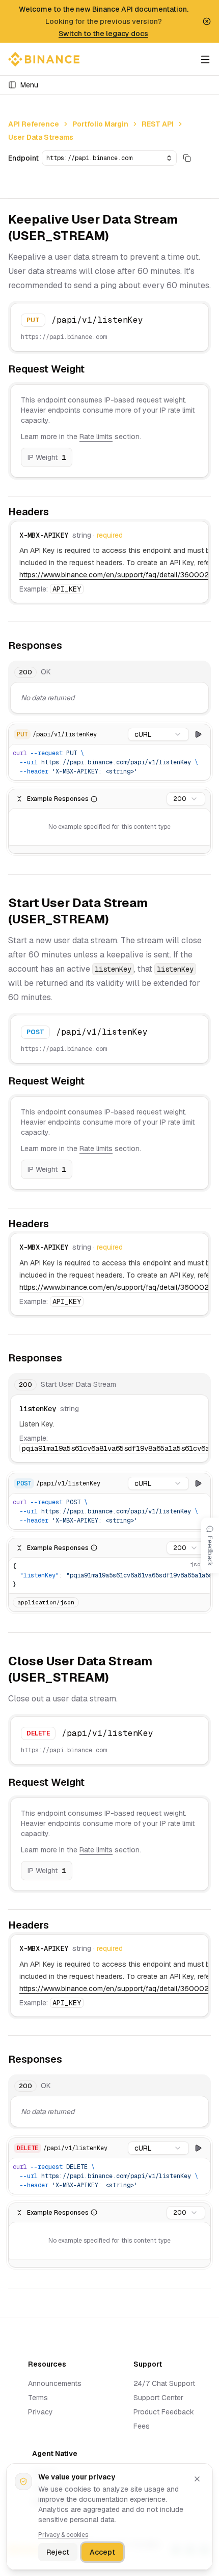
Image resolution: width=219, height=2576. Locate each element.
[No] (183, 755)
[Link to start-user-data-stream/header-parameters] (57, 1225)
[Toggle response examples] (19, 799)
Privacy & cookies (63, 2535)
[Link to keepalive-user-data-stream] (117, 237)
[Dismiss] (197, 2479)
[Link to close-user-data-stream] (117, 1679)
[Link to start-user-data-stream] (117, 920)
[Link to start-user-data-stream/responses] (70, 1358)
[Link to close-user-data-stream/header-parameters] (57, 1926)
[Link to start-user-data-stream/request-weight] (92, 1082)
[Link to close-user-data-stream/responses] (70, 2060)
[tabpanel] (109, 688)
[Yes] (168, 755)
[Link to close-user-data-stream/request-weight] (92, 1783)
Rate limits (96, 437)
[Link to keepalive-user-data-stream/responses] (70, 646)
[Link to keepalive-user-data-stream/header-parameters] (57, 513)
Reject (58, 2552)
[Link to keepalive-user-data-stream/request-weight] (92, 370)
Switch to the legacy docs (103, 34)
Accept (102, 2552)
